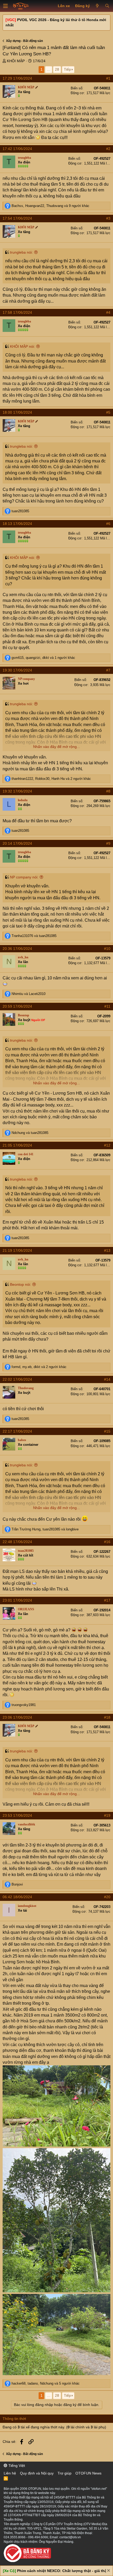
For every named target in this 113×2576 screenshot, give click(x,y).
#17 (107, 1600)
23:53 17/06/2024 (17, 1815)
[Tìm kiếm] (107, 6)
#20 (107, 1897)
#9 (108, 843)
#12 (107, 1145)
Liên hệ (10, 2473)
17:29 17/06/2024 (17, 78)
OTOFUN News (88, 2473)
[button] (6, 6)
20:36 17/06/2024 (17, 949)
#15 (107, 1431)
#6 (108, 524)
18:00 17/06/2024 (17, 412)
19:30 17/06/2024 (17, 670)
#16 (107, 1542)
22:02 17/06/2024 (17, 1379)
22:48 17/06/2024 (17, 1542)
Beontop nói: (20, 1284)
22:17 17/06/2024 (17, 1431)
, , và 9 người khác (50, 206)
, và (45, 1529)
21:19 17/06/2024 (17, 1250)
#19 (107, 1815)
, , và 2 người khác (51, 779)
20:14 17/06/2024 (17, 843)
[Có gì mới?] (97, 6)
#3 (108, 218)
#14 (107, 1379)
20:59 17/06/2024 (17, 1006)
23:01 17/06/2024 (17, 1600)
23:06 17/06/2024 (17, 1717)
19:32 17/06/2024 (17, 791)
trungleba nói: (21, 252)
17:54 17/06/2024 (17, 218)
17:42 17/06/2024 (17, 149)
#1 (108, 78)
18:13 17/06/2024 (17, 524)
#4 (108, 312)
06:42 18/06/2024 (17, 1897)
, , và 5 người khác (46, 2383)
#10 (107, 949)
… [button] (49, 69)
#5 (108, 412)
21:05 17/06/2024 (17, 1145)
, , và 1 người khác (43, 658)
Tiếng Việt (16, 2466)
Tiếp (67, 69)
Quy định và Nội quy (37, 2473)
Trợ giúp (65, 2473)
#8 (108, 791)
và (34, 936)
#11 (107, 1006)
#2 (108, 149)
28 (57, 69)
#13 (107, 1250)
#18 (107, 1717)
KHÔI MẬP (16, 61)
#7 (108, 670)
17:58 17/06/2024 (17, 312)
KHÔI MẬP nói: (22, 346)
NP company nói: (24, 877)
